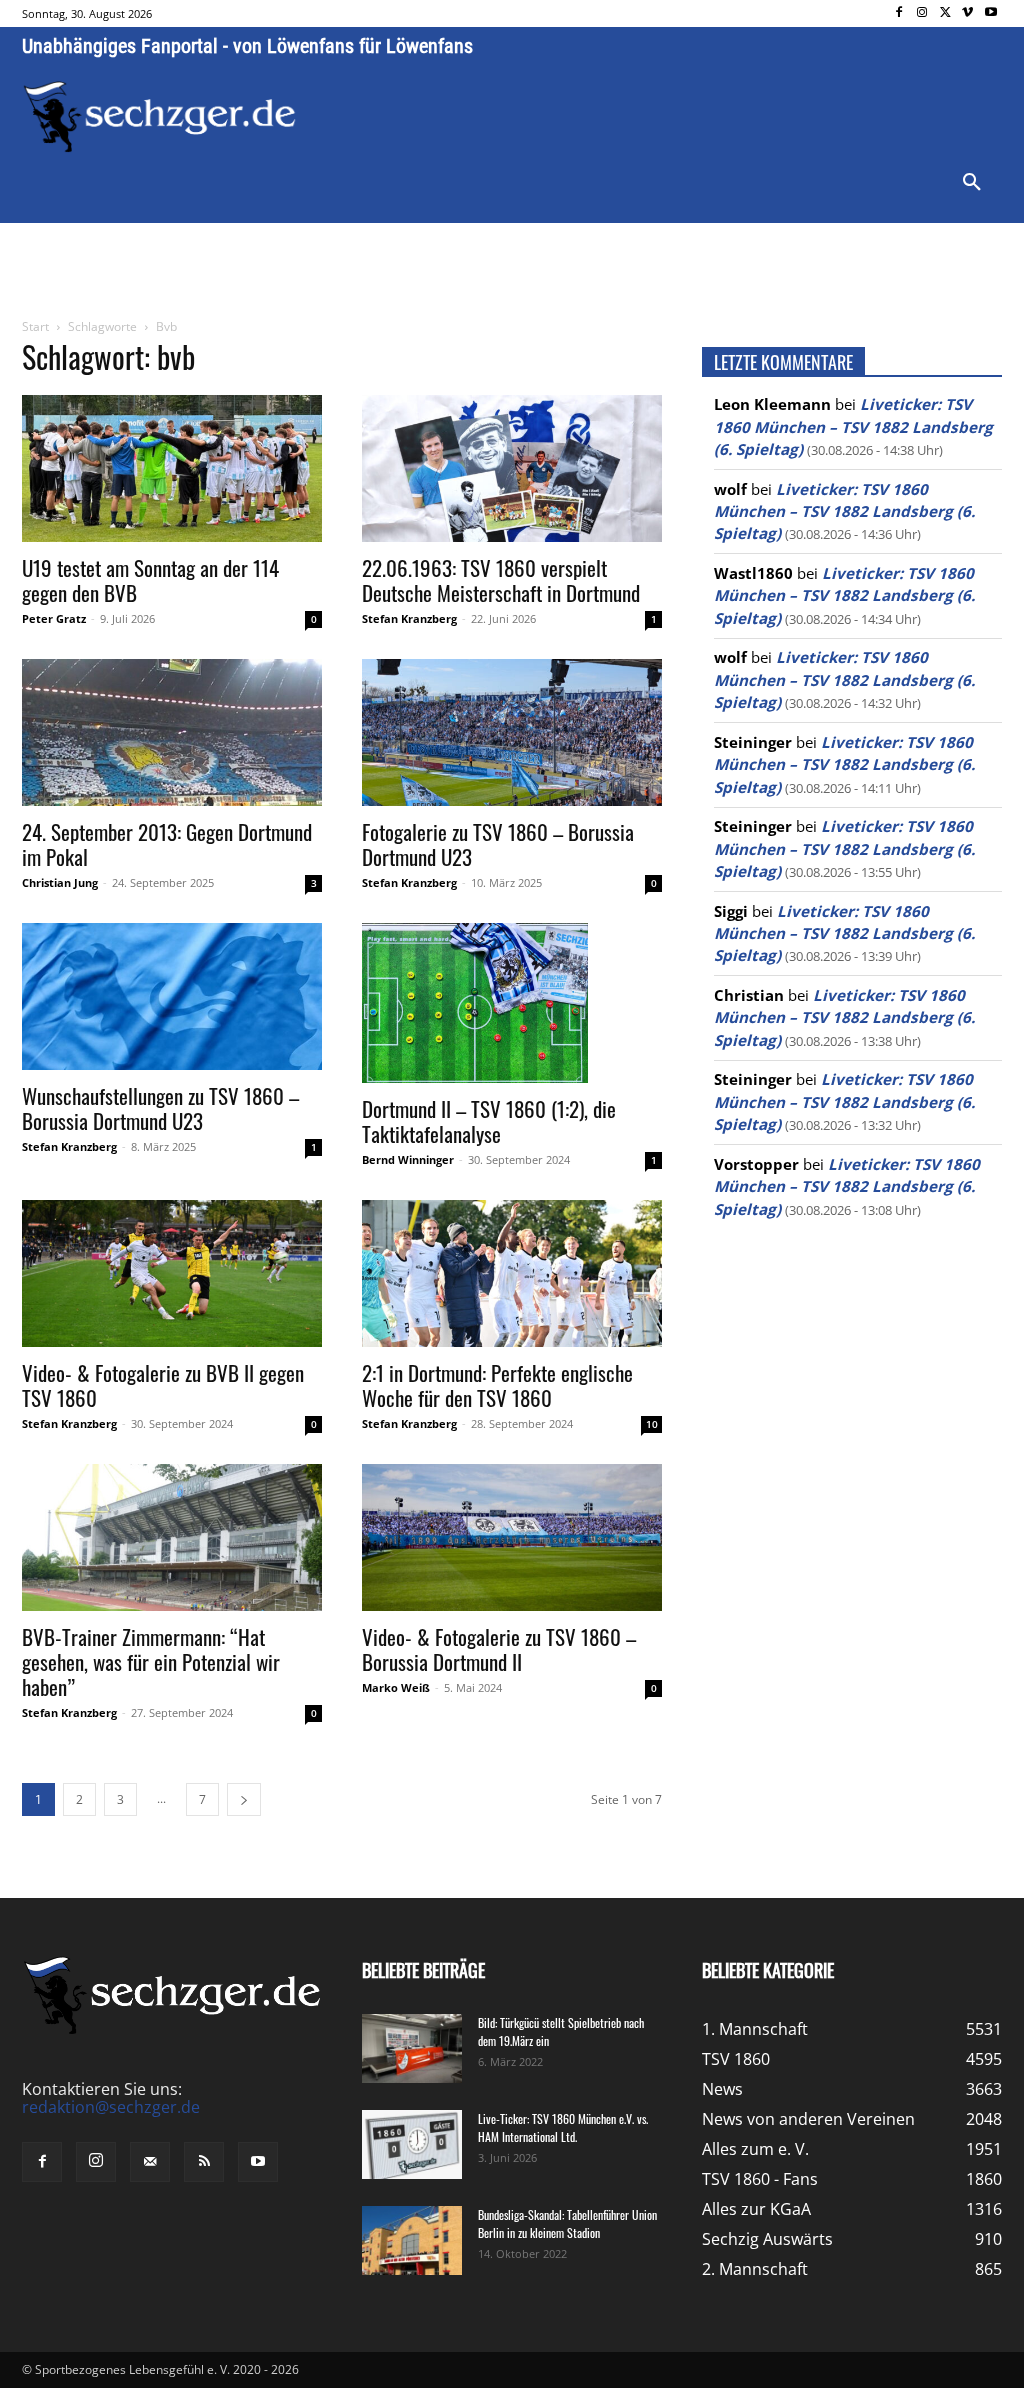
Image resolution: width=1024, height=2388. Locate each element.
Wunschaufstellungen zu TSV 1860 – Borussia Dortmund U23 (160, 1108)
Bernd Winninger (408, 1159)
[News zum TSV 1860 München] (159, 117)
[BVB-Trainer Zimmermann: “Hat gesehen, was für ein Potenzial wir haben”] (172, 1537)
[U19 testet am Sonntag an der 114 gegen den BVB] (172, 468)
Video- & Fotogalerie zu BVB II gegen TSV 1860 (163, 1385)
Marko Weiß (396, 1687)
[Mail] (150, 2162)
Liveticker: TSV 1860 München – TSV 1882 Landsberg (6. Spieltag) (853, 426)
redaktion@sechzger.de (111, 2107)
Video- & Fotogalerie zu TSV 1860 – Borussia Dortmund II (499, 1649)
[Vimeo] (967, 13)
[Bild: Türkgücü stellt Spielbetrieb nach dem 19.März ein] (412, 2048)
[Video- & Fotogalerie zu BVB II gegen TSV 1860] (172, 1273)
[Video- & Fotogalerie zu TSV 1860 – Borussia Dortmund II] (512, 1537)
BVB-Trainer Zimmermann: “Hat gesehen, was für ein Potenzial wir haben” (151, 1661)
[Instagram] (922, 13)
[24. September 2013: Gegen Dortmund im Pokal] (172, 732)
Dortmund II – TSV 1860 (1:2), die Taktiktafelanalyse (489, 1121)
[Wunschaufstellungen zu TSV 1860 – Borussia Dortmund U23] (172, 996)
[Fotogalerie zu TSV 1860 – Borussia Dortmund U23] (512, 732)
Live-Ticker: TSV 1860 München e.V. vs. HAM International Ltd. (563, 2127)
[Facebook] (899, 13)
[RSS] (204, 2162)
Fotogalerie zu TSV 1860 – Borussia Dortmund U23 (498, 844)
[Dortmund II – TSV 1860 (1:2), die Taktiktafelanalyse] (512, 1003)
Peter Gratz (54, 618)
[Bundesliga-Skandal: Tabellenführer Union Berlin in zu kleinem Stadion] (412, 2240)
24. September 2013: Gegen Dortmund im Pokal (167, 844)
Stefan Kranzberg (409, 618)
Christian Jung (60, 882)
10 (652, 1424)
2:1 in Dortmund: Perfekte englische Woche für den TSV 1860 (497, 1385)
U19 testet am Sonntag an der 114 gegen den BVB (150, 580)
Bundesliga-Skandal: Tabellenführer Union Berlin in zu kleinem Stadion (567, 2223)
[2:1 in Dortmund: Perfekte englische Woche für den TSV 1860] (512, 1273)
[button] (972, 183)
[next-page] (244, 1799)
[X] (945, 13)
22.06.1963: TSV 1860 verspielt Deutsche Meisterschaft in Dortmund (501, 580)
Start (35, 326)
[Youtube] (990, 13)
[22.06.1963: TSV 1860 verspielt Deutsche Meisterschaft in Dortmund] (512, 468)
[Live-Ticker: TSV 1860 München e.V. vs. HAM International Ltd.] (412, 2144)
